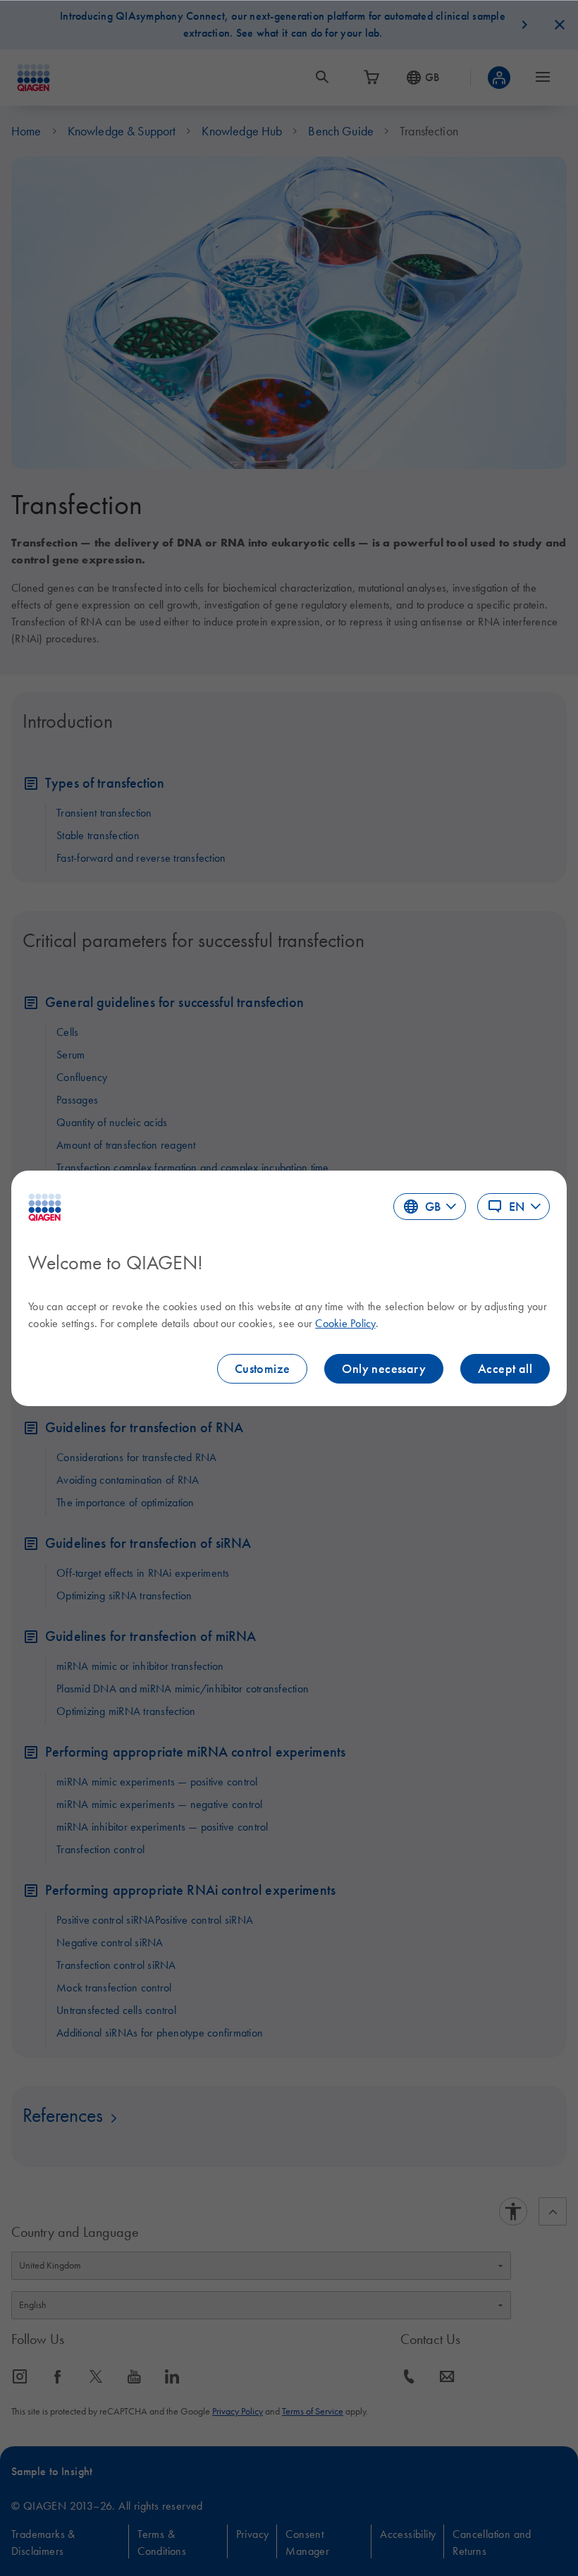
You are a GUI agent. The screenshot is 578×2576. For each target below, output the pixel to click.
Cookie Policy (345, 1323)
